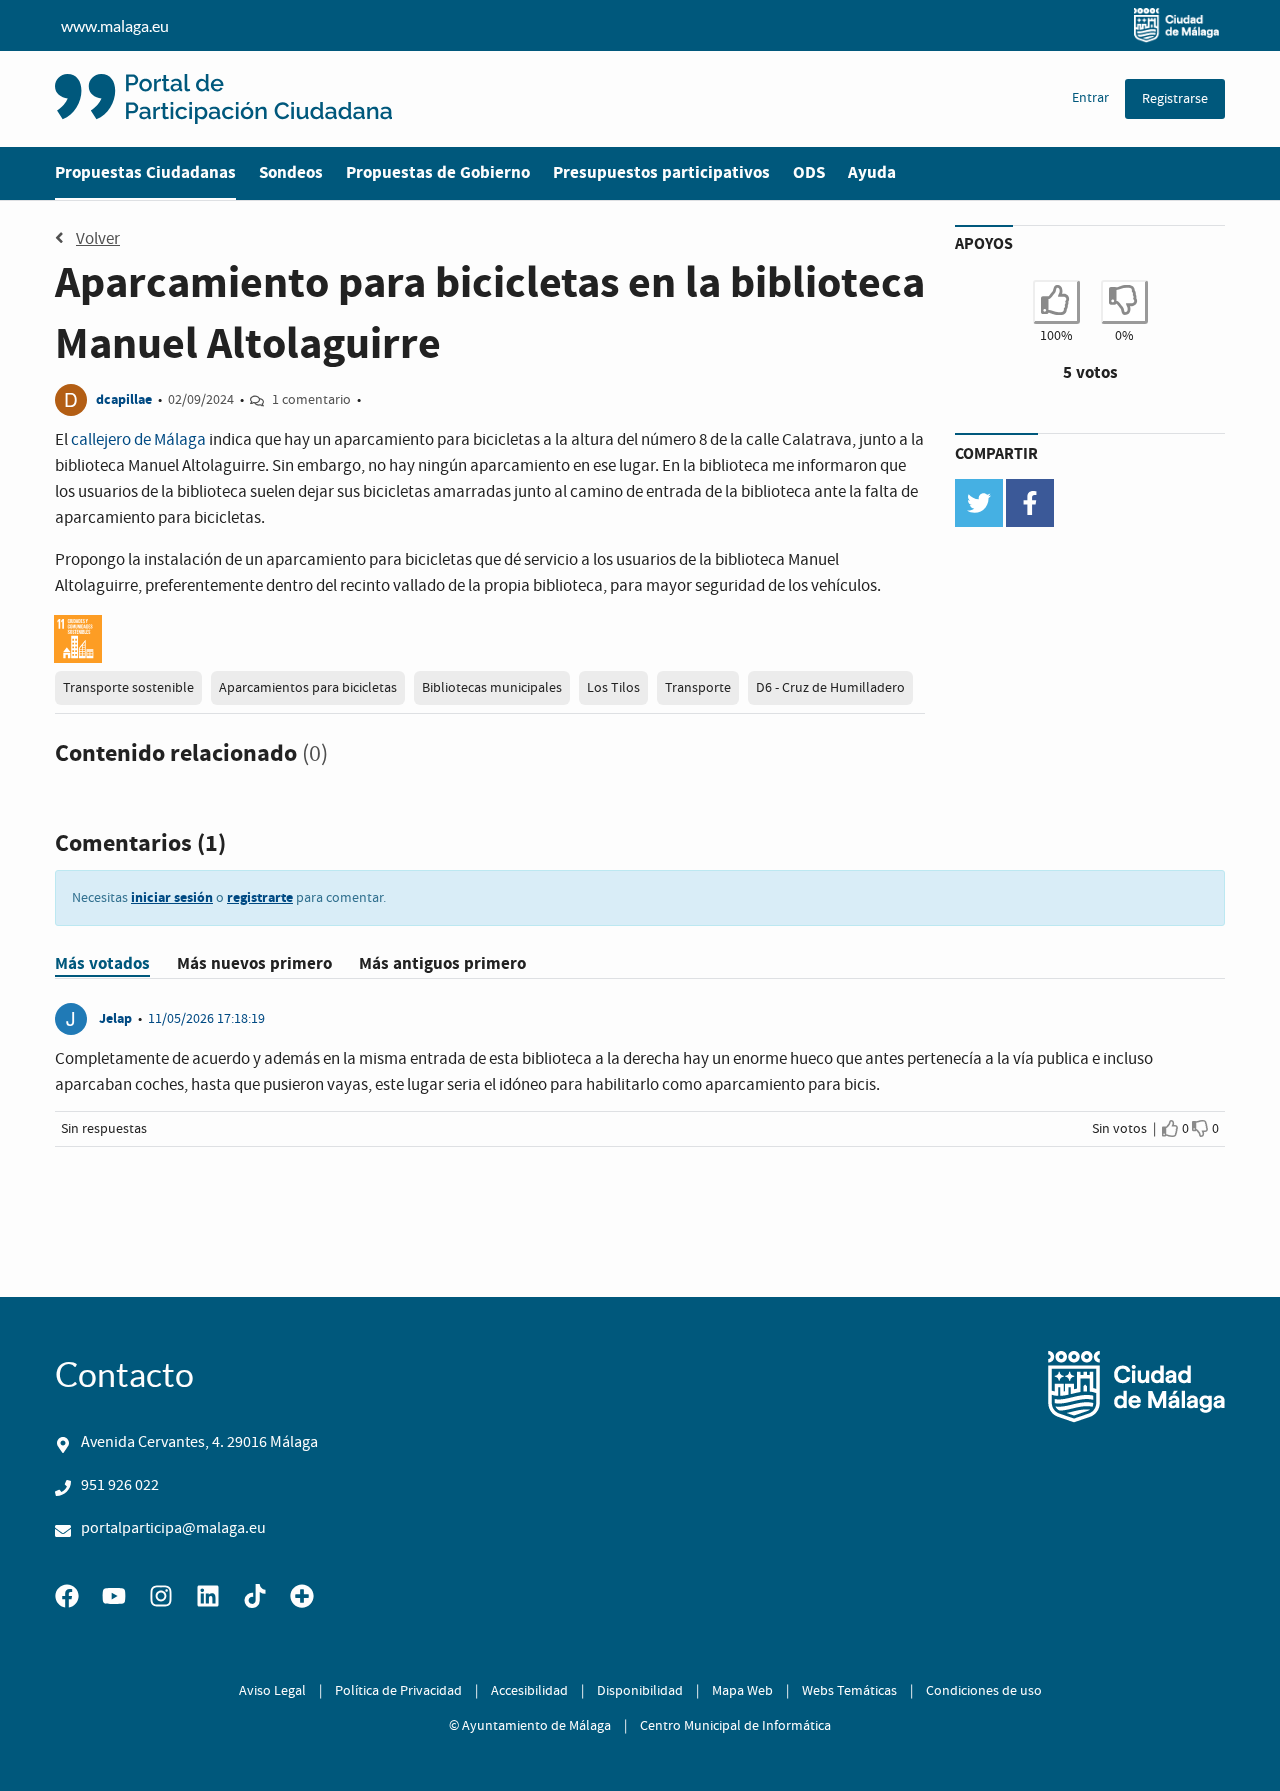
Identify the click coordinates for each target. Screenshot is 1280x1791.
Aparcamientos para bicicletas (308, 688)
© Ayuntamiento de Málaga (530, 1726)
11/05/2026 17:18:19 (206, 1019)
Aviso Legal (272, 1691)
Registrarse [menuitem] (1175, 99)
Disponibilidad (640, 1691)
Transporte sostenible (128, 688)
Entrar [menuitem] (1090, 98)
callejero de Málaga (138, 440)
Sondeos (291, 172)
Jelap (115, 1018)
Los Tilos (613, 688)
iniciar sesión (172, 897)
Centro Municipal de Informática (735, 1726)
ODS (809, 172)
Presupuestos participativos (661, 172)
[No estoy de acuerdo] (1200, 1128)
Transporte (698, 688)
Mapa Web (742, 1691)
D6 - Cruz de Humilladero (830, 688)
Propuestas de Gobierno (438, 172)
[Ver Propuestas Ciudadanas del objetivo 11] (78, 639)
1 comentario (311, 400)
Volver (98, 239)
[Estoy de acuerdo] (1170, 1128)
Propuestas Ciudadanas (145, 172)
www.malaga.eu (115, 26)
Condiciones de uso (984, 1691)
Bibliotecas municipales (492, 688)
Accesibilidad (529, 1691)
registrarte (260, 897)
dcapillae (124, 399)
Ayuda (872, 172)
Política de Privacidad (398, 1691)
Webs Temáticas (849, 1691)
